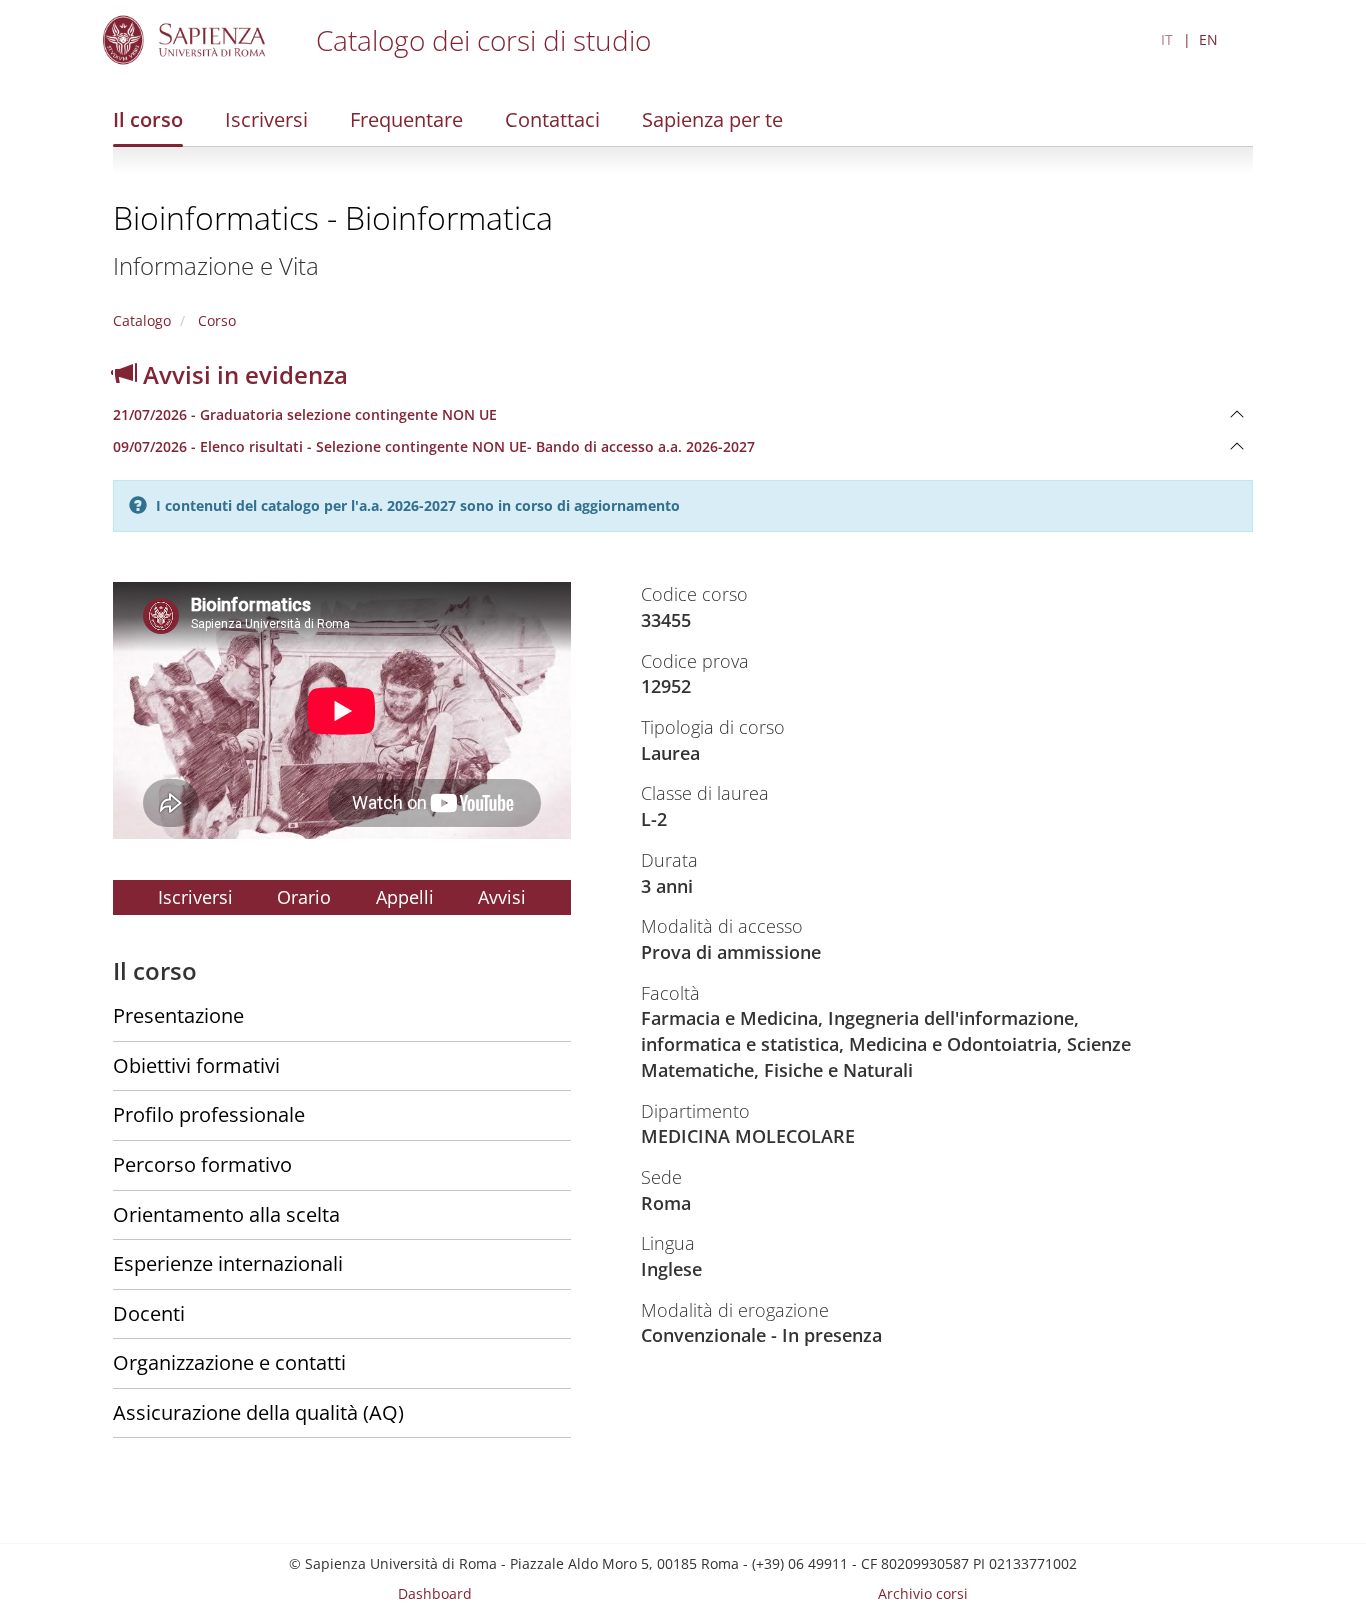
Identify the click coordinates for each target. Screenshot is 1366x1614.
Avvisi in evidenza (242, 374)
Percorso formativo (202, 1164)
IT (1167, 39)
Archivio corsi (923, 1593)
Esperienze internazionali (228, 1263)
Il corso (148, 119)
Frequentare (406, 119)
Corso (215, 320)
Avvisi (502, 897)
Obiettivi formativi (196, 1065)
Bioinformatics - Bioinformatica (333, 217)
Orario (304, 897)
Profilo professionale (209, 1114)
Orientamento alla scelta (226, 1214)
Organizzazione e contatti (229, 1362)
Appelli (405, 897)
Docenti (149, 1313)
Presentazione (178, 1015)
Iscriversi (266, 119)
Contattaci (552, 119)
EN (1208, 39)
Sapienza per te (712, 119)
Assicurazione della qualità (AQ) (258, 1412)
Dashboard (435, 1593)
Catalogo (142, 320)
